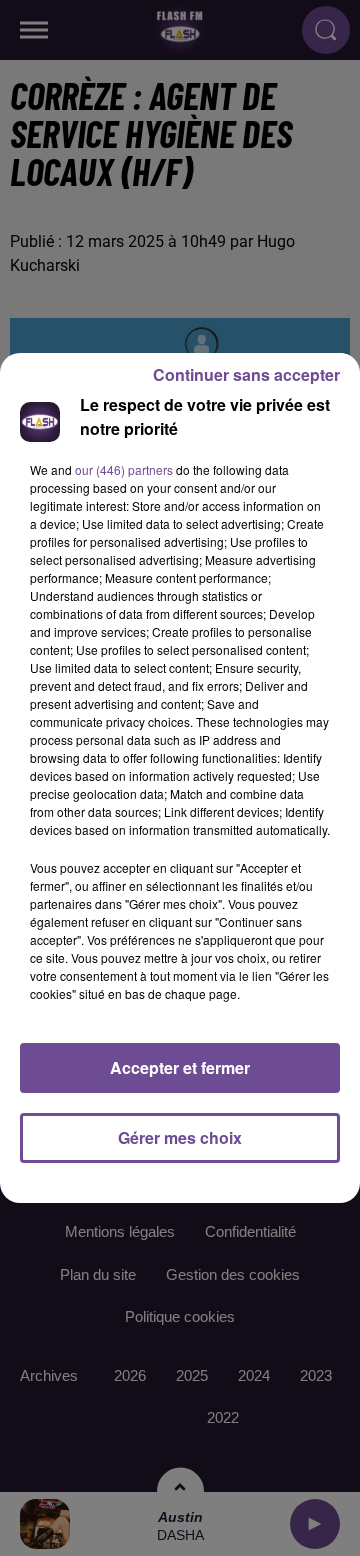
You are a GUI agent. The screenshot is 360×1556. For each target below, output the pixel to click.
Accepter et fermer (180, 1067)
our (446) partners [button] (124, 469)
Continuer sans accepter (246, 374)
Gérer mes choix (180, 1137)
